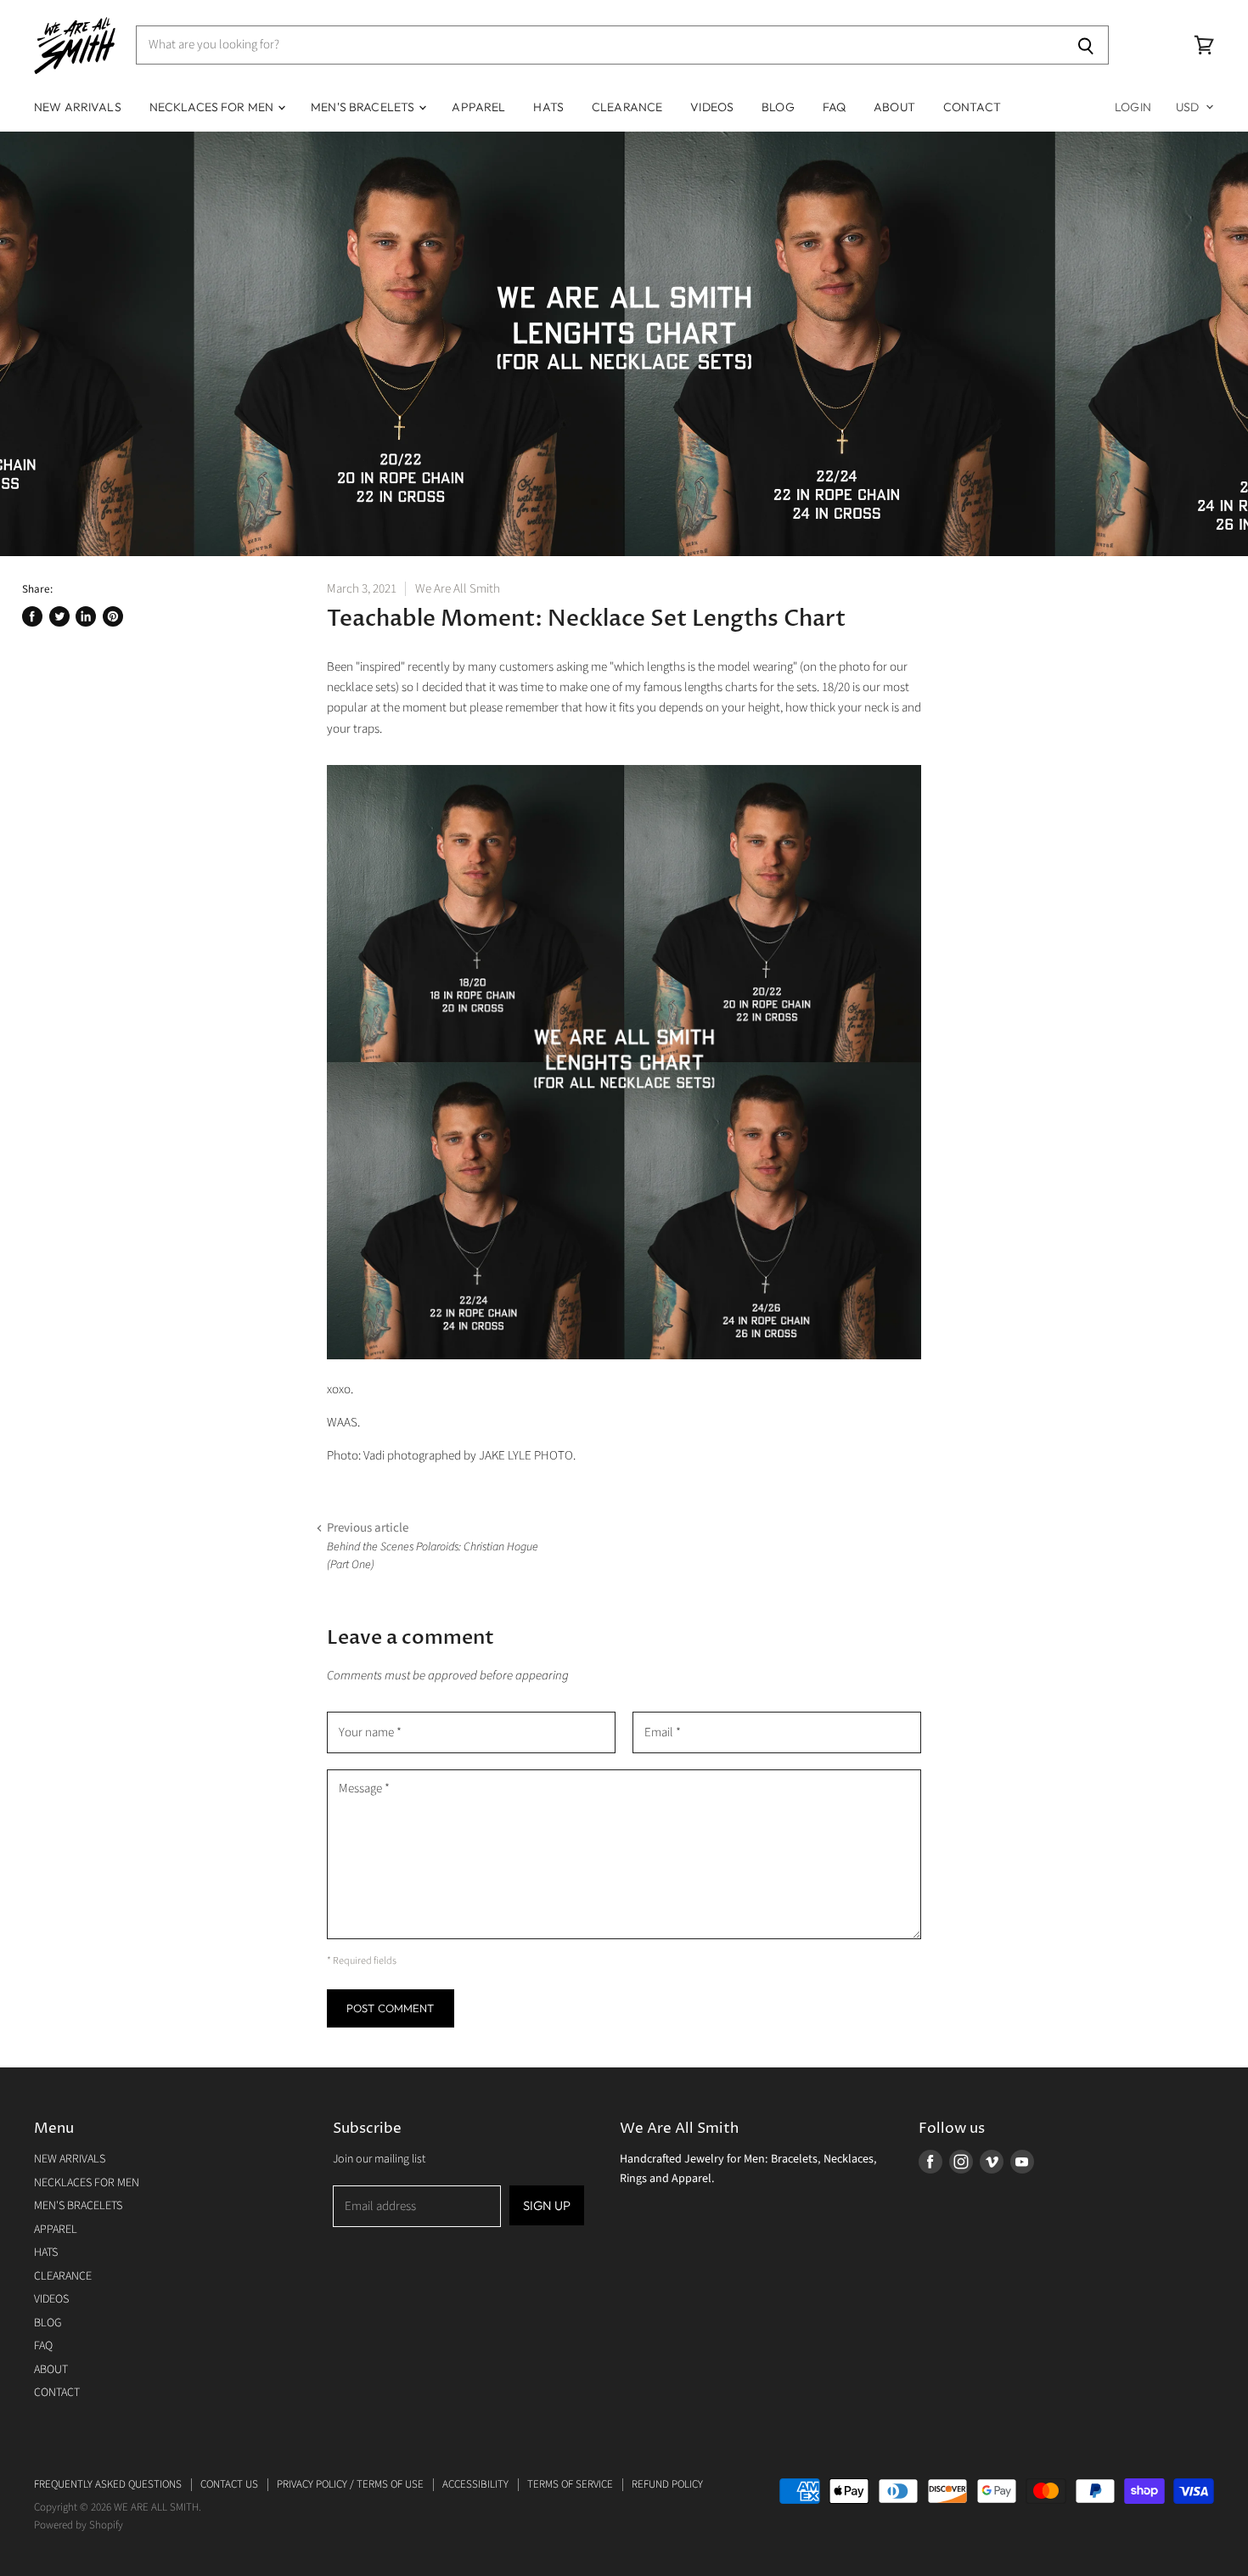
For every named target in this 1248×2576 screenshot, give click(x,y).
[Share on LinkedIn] (86, 616)
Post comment (391, 2008)
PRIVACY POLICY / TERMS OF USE (350, 2484)
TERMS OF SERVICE (570, 2484)
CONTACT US (229, 2484)
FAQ (834, 107)
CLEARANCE (627, 107)
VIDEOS (712, 107)
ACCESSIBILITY (475, 2484)
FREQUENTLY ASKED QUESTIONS (108, 2484)
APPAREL (478, 107)
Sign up (547, 2205)
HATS (548, 107)
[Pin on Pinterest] (113, 616)
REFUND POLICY (667, 2484)
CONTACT (972, 107)
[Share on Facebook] (32, 616)
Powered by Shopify (79, 2525)
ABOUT (894, 107)
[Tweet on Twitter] (59, 616)
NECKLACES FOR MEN (213, 107)
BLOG (778, 107)
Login (1133, 107)
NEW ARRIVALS (78, 107)
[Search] (1086, 45)
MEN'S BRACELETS (364, 107)
